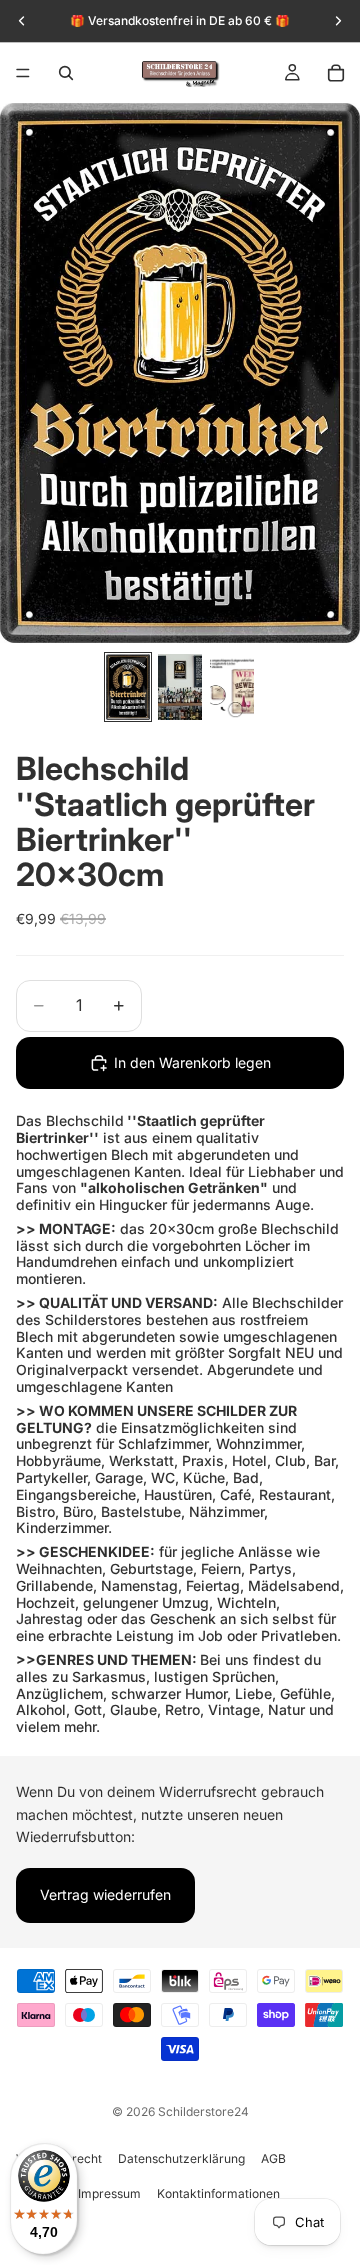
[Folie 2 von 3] (180, 687)
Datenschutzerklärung (181, 2158)
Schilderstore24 (203, 2111)
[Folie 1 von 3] (128, 687)
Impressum (109, 2193)
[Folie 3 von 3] (232, 687)
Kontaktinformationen (218, 2193)
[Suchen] (66, 73)
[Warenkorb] (336, 73)
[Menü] (23, 73)
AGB (273, 2158)
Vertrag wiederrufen (105, 1894)
